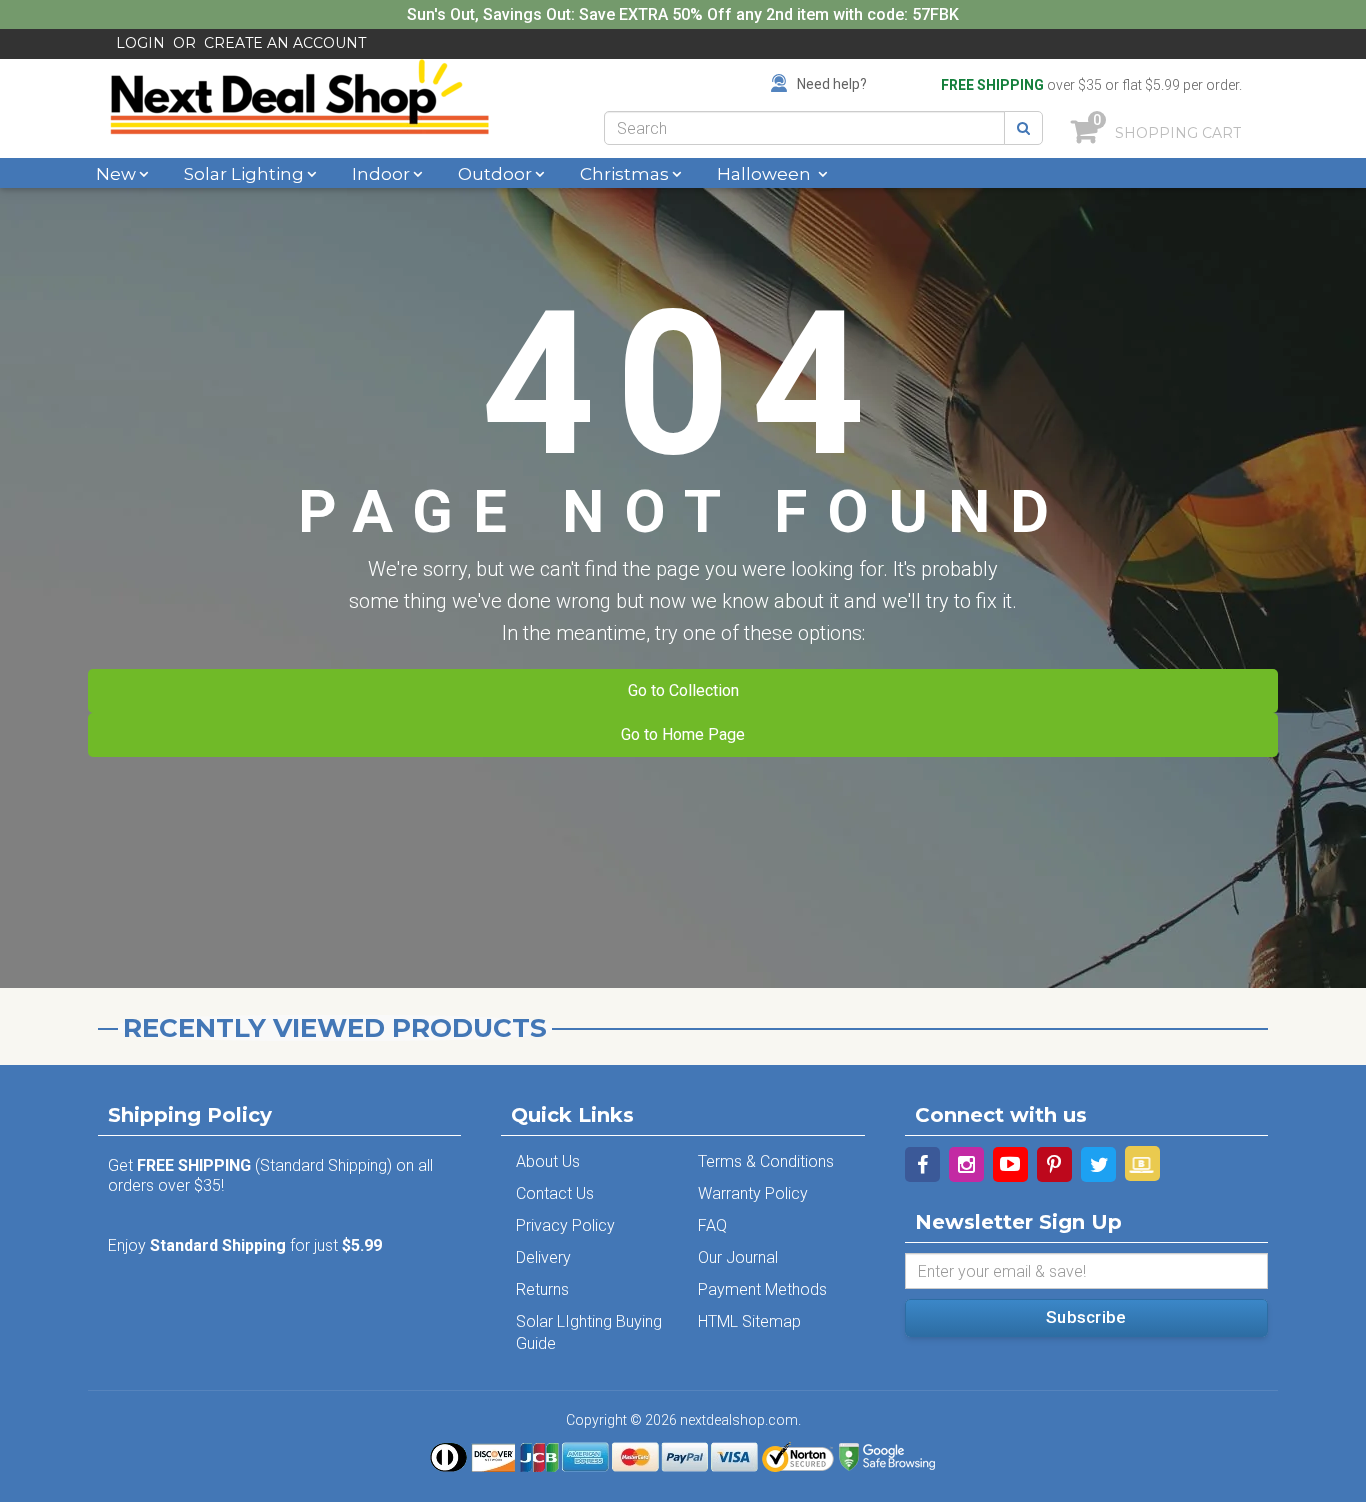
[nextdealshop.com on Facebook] (922, 1164)
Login (140, 43)
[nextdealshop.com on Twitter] (1098, 1164)
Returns (542, 1289)
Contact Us (555, 1193)
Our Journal (738, 1257)
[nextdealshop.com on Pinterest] (1054, 1164)
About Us (548, 1161)
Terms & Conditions (766, 1161)
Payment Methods (762, 1289)
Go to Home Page (683, 734)
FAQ (712, 1225)
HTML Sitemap (749, 1321)
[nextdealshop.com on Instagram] (966, 1164)
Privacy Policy (565, 1225)
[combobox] (804, 128)
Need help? (832, 84)
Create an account (285, 43)
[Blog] (1142, 1163)
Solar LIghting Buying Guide (589, 1332)
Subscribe (1086, 1317)
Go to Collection (683, 690)
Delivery (543, 1257)
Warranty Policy (753, 1193)
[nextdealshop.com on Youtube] (1010, 1164)
